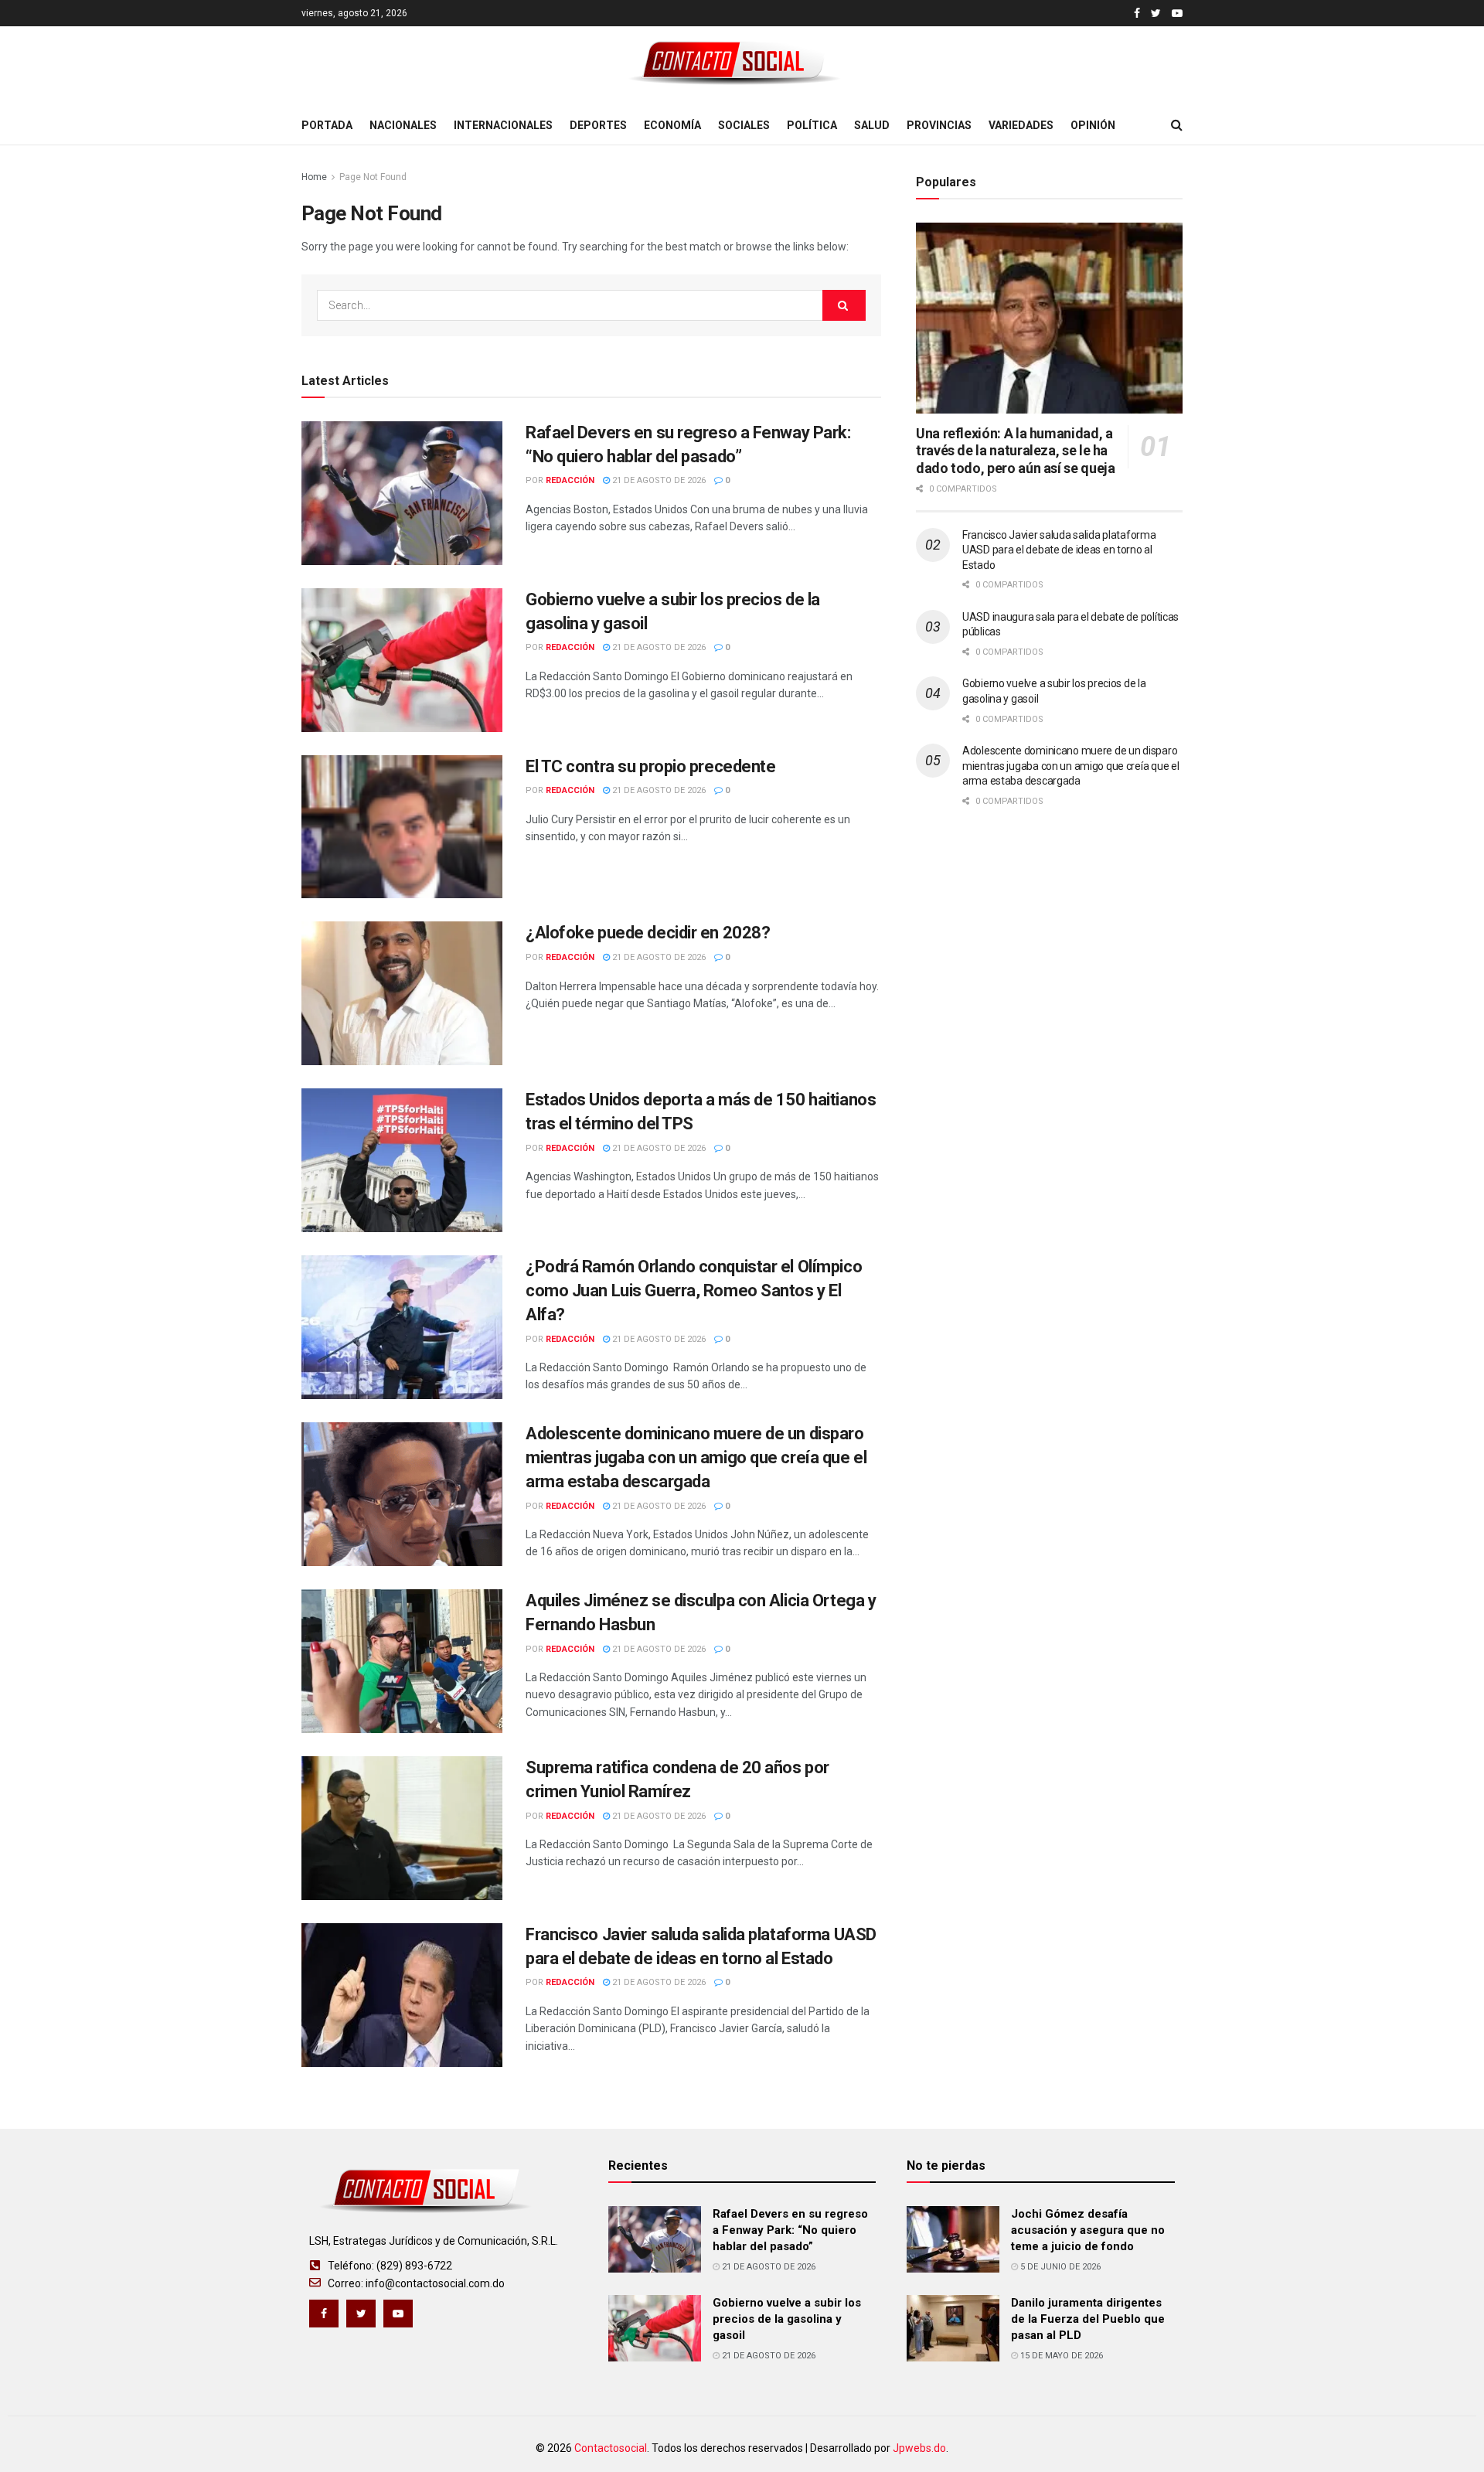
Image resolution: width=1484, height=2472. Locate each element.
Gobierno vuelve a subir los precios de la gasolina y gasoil (787, 2319)
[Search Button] (844, 305)
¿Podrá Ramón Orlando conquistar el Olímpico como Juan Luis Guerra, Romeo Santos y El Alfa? (694, 1290)
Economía (672, 125)
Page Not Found (373, 177)
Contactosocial (611, 2448)
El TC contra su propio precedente (650, 766)
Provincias (939, 125)
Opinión (1093, 125)
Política (812, 125)
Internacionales (503, 125)
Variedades (1021, 125)
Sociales (744, 125)
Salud (872, 125)
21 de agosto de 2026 (658, 480)
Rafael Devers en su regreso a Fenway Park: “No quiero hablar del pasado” (790, 2230)
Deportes (598, 125)
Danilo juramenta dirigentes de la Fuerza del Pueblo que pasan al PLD (1088, 2319)
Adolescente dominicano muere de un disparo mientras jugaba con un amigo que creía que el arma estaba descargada (696, 1457)
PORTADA (327, 125)
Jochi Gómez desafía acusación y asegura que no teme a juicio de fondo (1088, 2230)
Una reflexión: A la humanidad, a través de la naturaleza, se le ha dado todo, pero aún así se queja (1015, 451)
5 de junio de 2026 (1059, 2267)
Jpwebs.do (919, 2448)
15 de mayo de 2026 (1060, 2356)
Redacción (570, 480)
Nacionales (403, 125)
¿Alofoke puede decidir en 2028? (648, 933)
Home (314, 177)
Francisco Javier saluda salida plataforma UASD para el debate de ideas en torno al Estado (1059, 550)
